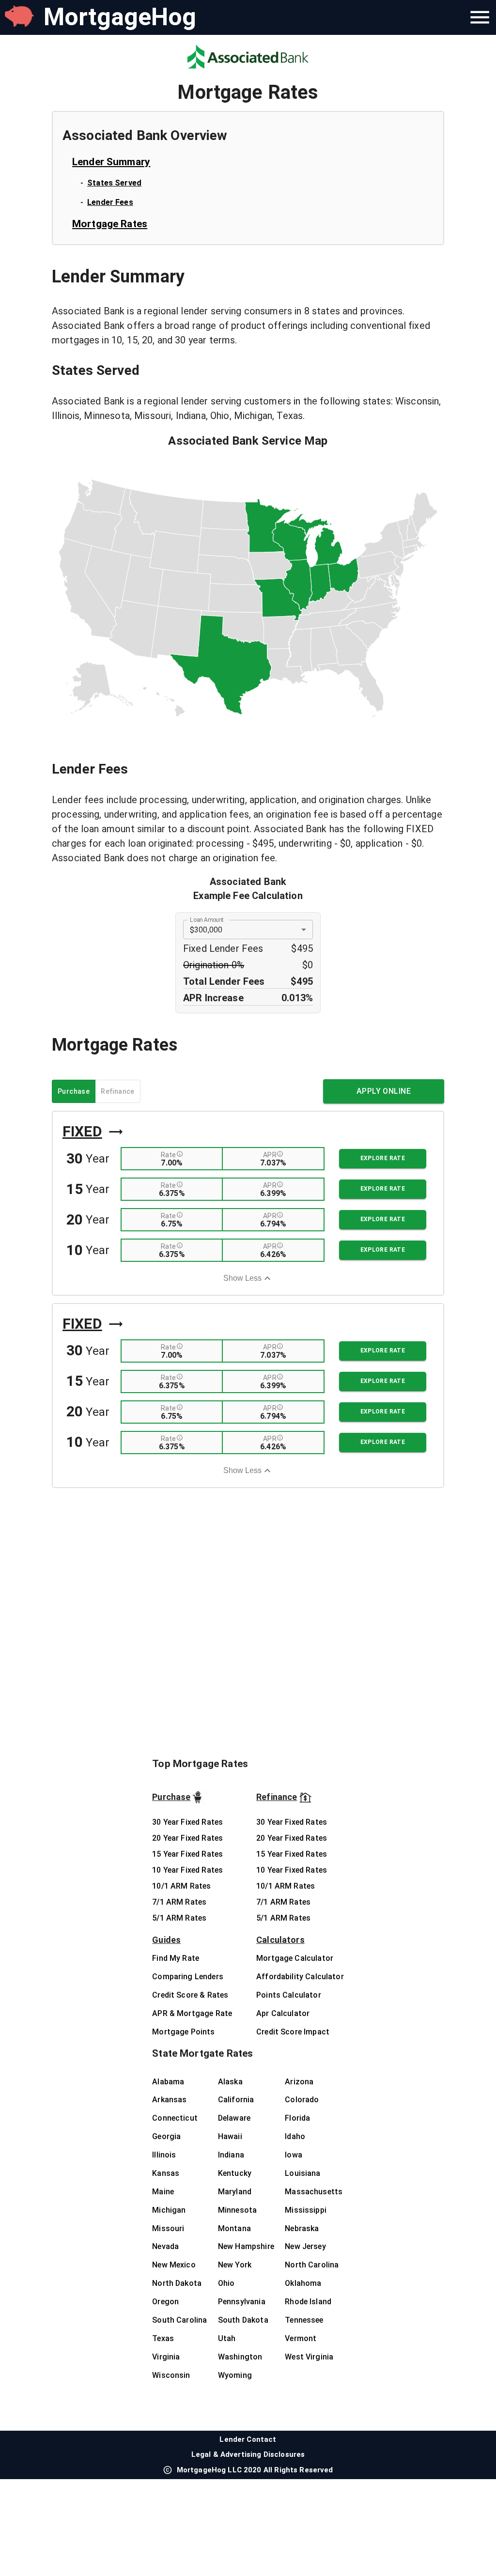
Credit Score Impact (293, 2032)
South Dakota (243, 2320)
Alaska (230, 2082)
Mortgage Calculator (295, 1958)
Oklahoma (303, 2283)
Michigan (169, 2210)
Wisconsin (171, 2375)
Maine (163, 2192)
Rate (169, 1155)
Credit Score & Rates (190, 1995)
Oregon (165, 2302)
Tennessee (304, 2320)
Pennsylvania (242, 2302)
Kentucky (235, 2173)
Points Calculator (289, 1995)
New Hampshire (246, 2246)
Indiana (231, 2155)
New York (235, 2265)
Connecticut (175, 2118)
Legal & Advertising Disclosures (248, 2454)
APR (270, 1155)
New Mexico (174, 2265)
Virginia (166, 2357)
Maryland (235, 2192)
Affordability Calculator (300, 1977)
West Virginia (309, 2357)
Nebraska (302, 2228)
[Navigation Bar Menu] (480, 17)
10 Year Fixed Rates (187, 1870)
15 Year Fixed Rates (187, 1854)
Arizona (299, 2082)
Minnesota (237, 2210)
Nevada (165, 2246)
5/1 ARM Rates (179, 1918)
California (236, 2100)
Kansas (166, 2173)
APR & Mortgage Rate (192, 2013)
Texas (163, 2338)
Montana (234, 2228)
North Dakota (177, 2283)
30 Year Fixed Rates (187, 1822)
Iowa (294, 2155)
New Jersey (305, 2246)
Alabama (168, 2082)
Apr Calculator (283, 2013)
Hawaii (230, 2136)
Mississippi (306, 2210)
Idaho (295, 2136)
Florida (297, 2118)
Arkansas (169, 2100)
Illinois (164, 2155)
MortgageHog (120, 17)
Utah (227, 2338)
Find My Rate (176, 1958)
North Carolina (312, 2265)
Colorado (302, 2100)
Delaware (234, 2118)
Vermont (301, 2338)
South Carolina (179, 2320)
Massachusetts (314, 2192)
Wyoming (235, 2375)
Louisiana (302, 2173)
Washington (240, 2357)
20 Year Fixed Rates (187, 1838)
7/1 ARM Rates (179, 1902)
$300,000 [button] (206, 930)
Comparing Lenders (188, 1977)
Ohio (226, 2283)
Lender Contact (248, 2439)
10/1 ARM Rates (181, 1886)
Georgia (166, 2136)
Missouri (168, 2228)
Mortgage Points (183, 2032)
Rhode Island (308, 2302)
